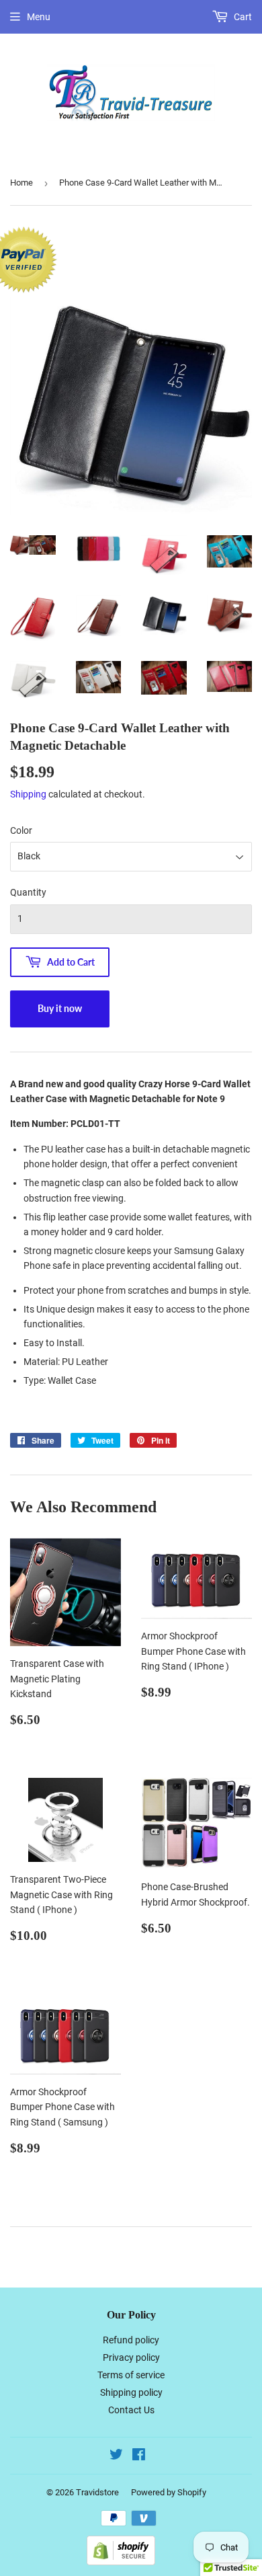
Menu (39, 17)
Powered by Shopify (169, 2492)
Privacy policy (131, 2357)
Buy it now (60, 1008)
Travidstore (97, 2492)
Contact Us (131, 2410)
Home (21, 183)
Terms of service (131, 2375)
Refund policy (131, 2340)
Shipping (28, 794)
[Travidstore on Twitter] (116, 2456)
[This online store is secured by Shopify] (121, 2562)
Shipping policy (131, 2392)
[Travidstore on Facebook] (139, 2456)
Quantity (28, 892)
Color (21, 830)
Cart (242, 17)
